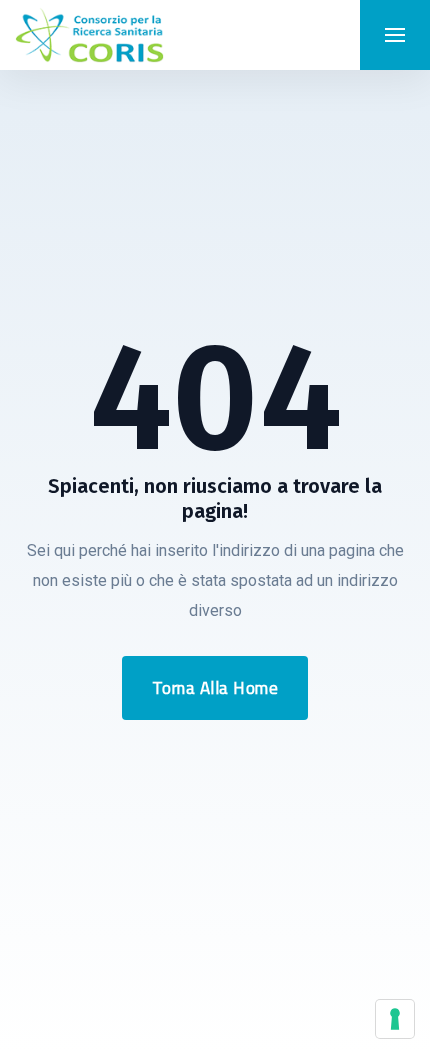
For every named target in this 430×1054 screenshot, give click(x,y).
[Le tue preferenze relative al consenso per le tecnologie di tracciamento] (395, 1019)
